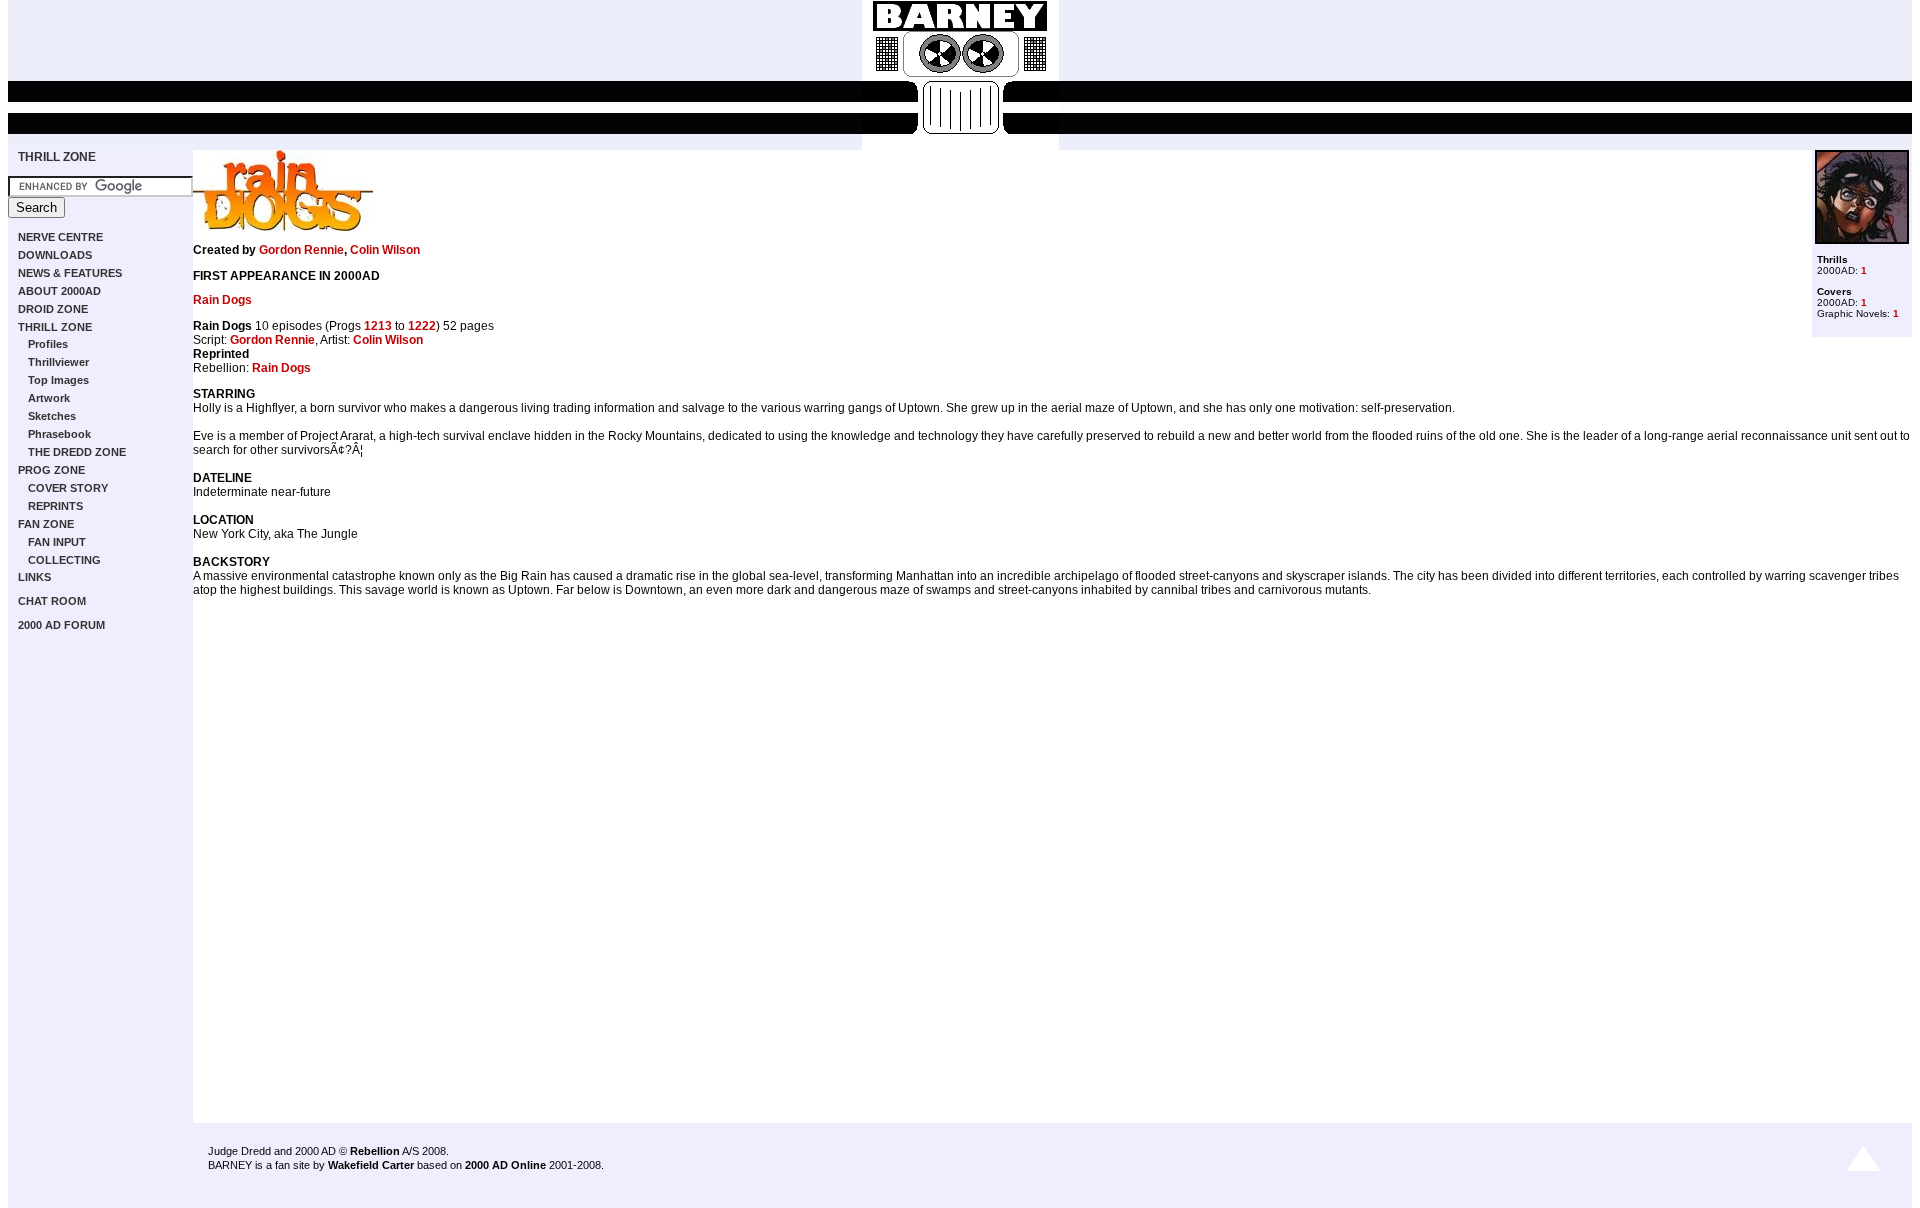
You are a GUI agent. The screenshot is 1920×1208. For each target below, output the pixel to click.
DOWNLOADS (55, 255)
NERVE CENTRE (60, 237)
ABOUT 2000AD (59, 291)
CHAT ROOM (52, 601)
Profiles (48, 344)
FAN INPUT (57, 542)
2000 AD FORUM (61, 625)
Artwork (49, 398)
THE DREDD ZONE (77, 452)
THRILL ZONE (57, 157)
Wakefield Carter (371, 1165)
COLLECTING (64, 560)
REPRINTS (55, 506)
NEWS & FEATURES (70, 273)
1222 (422, 326)
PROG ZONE (51, 470)
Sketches (52, 416)
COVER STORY (68, 488)
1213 (378, 326)
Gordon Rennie (301, 250)
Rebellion (375, 1151)
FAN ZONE (46, 524)
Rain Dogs (222, 300)
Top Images (58, 380)
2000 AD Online (505, 1165)
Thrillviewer (58, 362)
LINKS (34, 577)
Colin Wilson (385, 250)
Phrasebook (59, 434)
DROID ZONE (53, 309)
